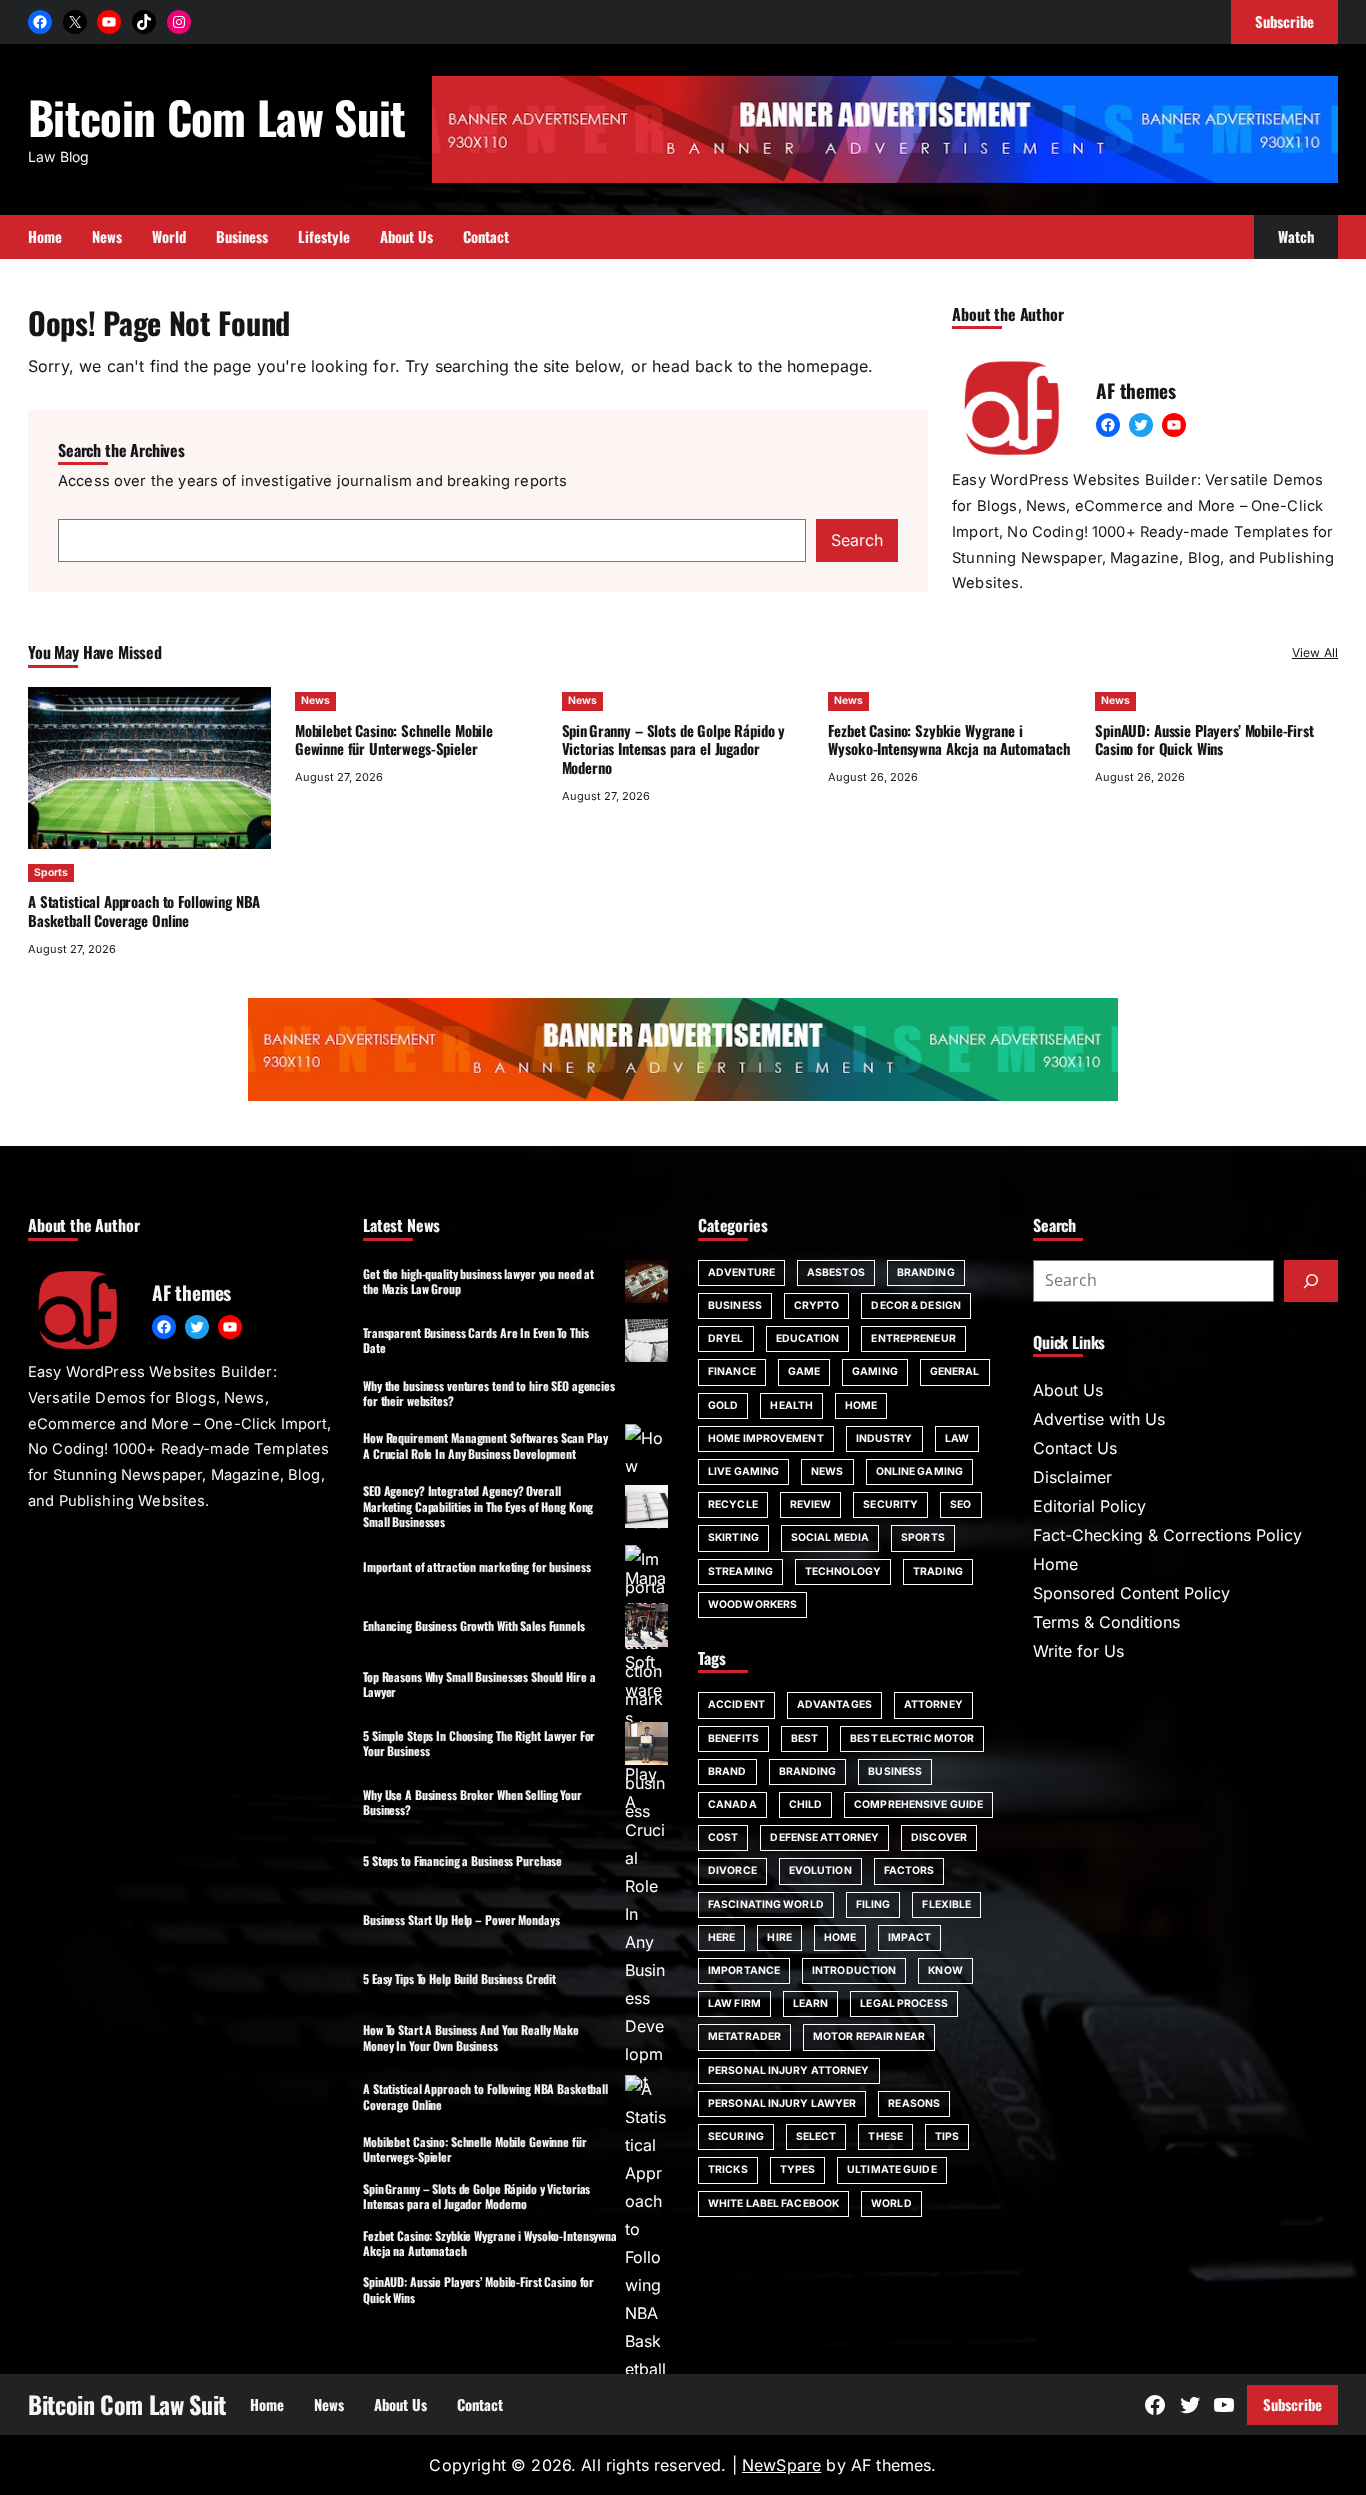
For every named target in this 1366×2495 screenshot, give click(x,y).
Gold (723, 1405)
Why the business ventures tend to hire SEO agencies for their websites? (489, 1393)
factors (909, 1870)
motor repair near (869, 2036)
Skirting (733, 1537)
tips (947, 2136)
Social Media (830, 1537)
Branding (926, 1272)
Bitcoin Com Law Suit (217, 116)
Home (861, 1405)
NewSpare (781, 2465)
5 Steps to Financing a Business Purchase (462, 1860)
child (806, 1804)
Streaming (740, 1571)
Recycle (733, 1504)
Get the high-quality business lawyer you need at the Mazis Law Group (478, 1281)
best (804, 1738)
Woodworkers (752, 1604)
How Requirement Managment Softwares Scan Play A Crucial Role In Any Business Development (485, 1445)
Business (735, 1305)
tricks (728, 2169)
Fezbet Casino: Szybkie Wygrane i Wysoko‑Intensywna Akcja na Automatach (949, 739)
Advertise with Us (1099, 1419)
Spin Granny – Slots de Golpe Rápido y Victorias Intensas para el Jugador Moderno (674, 749)
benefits (733, 1738)
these (885, 2136)
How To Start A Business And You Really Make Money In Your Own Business (471, 2037)
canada (732, 1804)
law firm (734, 2003)
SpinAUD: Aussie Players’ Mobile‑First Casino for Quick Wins (1204, 739)
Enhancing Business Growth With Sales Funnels (474, 1625)
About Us (1068, 1390)
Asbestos (836, 1272)
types (798, 2169)
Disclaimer (1072, 1477)
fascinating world (766, 1904)
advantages (834, 1704)
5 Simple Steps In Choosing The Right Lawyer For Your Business (479, 1743)
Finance (732, 1371)
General (955, 1371)
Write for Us (1078, 1651)
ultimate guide (891, 2169)
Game (804, 1371)
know (945, 1970)
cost (723, 1837)
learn (811, 2003)
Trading (938, 1571)
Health (791, 1405)
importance (744, 1970)
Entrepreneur (913, 1338)
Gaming (875, 1371)
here (721, 1937)
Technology (843, 1571)
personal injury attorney (789, 2070)
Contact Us (1075, 1448)
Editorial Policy (1089, 1506)
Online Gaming (919, 1471)
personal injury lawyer (782, 2103)
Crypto (817, 1305)
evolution (820, 1870)
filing (873, 1904)
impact (909, 1937)
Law (957, 1438)
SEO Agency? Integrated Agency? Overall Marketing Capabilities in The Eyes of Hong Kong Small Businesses (478, 1506)
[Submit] (1311, 1281)
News (315, 700)
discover (939, 1837)
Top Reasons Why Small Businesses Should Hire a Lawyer (479, 1684)
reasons (914, 2103)
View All (1315, 652)
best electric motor (912, 1738)
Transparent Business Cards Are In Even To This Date (475, 1340)
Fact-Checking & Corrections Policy (1167, 1535)
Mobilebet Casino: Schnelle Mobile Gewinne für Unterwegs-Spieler (394, 739)
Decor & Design (915, 1305)
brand (727, 1771)
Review (811, 1504)
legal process (903, 2003)
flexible (946, 1904)
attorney (933, 1704)
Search (857, 540)
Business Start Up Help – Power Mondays (461, 1919)
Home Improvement (766, 1438)
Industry (884, 1438)
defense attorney (824, 1837)
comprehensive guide (918, 1804)
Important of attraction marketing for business (476, 1566)
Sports (51, 872)
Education (808, 1338)
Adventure (741, 1272)
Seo (960, 1504)
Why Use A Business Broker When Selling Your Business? (472, 1802)
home (840, 1937)
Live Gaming (743, 1471)
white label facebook (773, 2203)
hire (779, 1937)
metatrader (744, 2036)
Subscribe (1292, 2404)
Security (890, 1504)
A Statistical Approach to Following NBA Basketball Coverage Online (144, 910)
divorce (732, 1870)
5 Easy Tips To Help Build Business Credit (459, 1978)
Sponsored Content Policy (1131, 1593)
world (891, 2203)
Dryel (726, 1338)
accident (736, 1704)
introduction (854, 1970)
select (816, 2136)
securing (736, 2136)
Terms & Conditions (1106, 1622)
